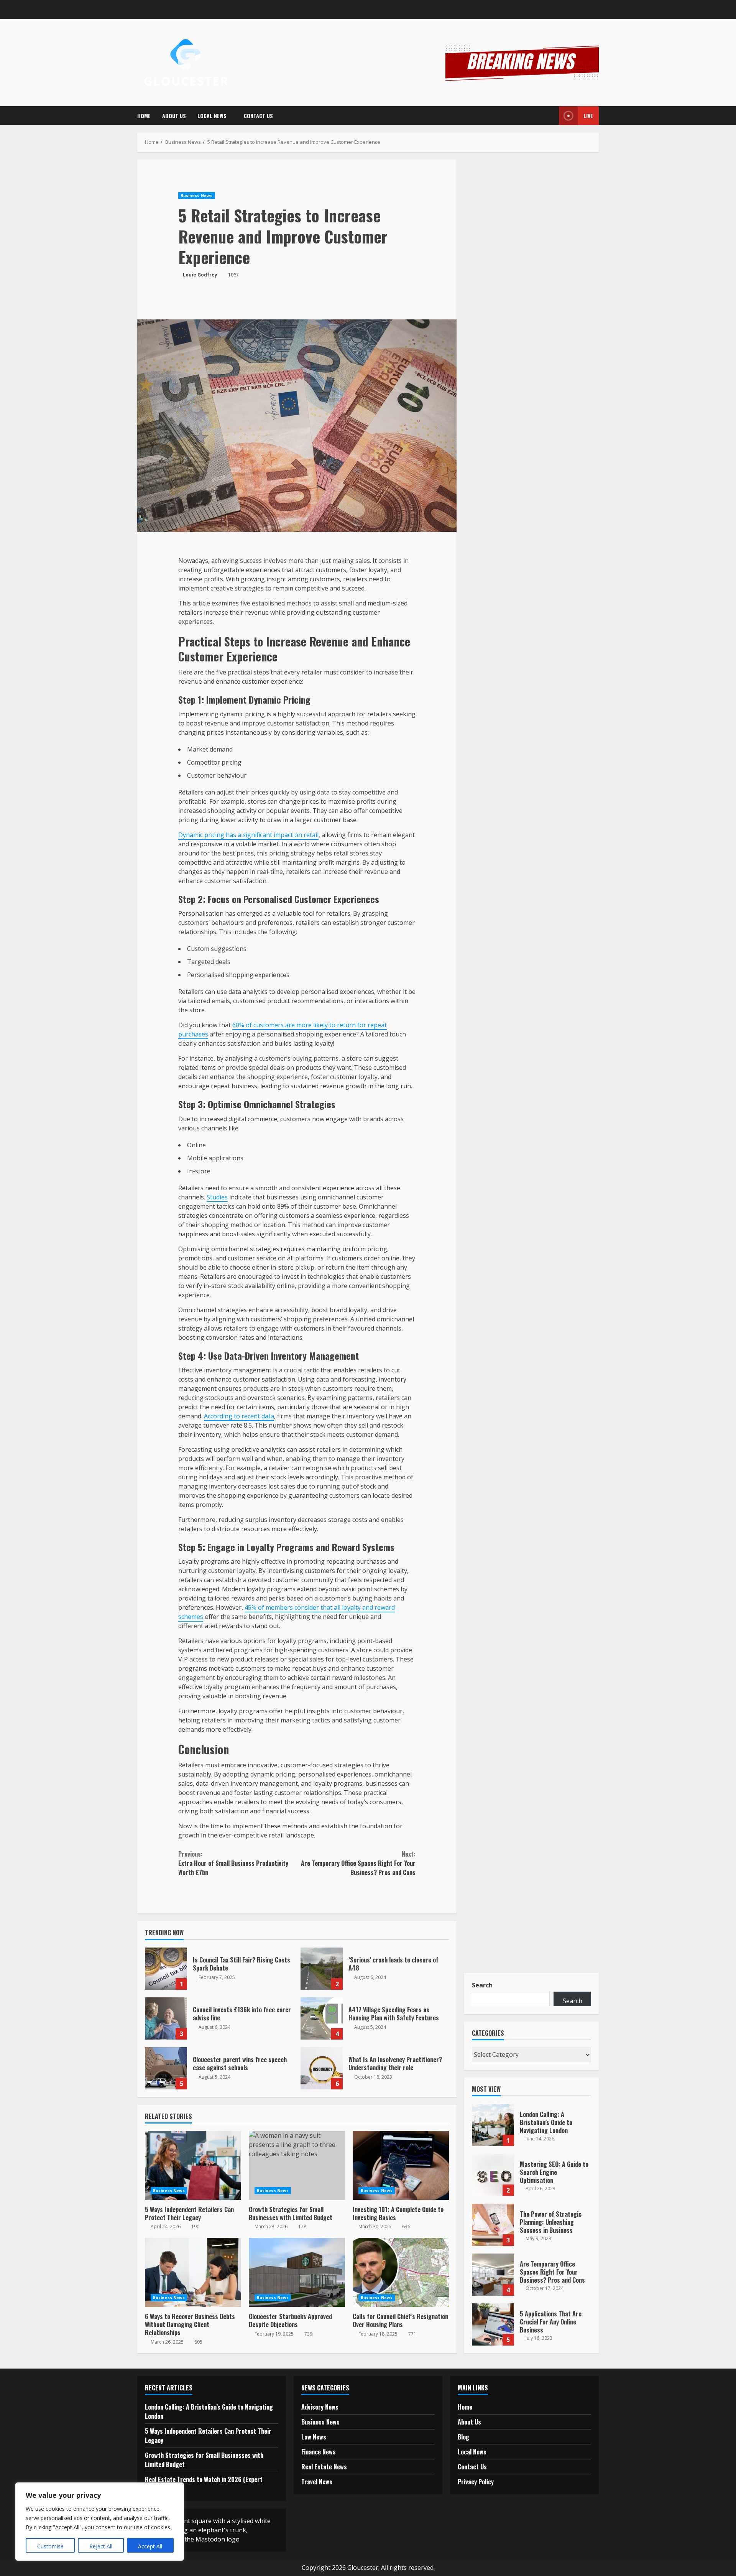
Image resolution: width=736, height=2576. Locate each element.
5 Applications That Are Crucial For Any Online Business (493, 2324)
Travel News (317, 2482)
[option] (532, 2129)
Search (482, 1985)
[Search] (548, 116)
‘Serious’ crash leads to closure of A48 (322, 1969)
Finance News (319, 2452)
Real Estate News (324, 2467)
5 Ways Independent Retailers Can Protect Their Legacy (193, 2165)
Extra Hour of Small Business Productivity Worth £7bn (233, 1863)
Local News (212, 116)
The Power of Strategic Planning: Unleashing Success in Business (493, 2225)
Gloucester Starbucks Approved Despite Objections (297, 2272)
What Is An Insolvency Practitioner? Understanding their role (322, 2068)
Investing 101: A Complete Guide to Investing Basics (401, 2165)
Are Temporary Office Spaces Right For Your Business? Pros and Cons (358, 1863)
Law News (314, 2437)
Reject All (101, 2546)
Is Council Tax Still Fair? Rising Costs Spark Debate (166, 1969)
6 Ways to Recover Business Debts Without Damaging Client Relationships (193, 2272)
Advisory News (320, 2407)
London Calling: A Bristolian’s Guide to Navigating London (493, 2125)
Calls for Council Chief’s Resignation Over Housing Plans (401, 2272)
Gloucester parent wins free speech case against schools (166, 2068)
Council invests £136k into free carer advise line (166, 2018)
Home (144, 116)
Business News (196, 196)
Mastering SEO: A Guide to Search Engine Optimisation (493, 2175)
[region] (100, 2522)
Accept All (150, 2546)
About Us (174, 116)
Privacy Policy (476, 2482)
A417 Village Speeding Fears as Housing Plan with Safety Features (322, 2018)
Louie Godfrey (200, 275)
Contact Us (258, 116)
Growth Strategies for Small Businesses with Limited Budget (297, 2165)
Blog (463, 2437)
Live (588, 116)
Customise (50, 2546)
